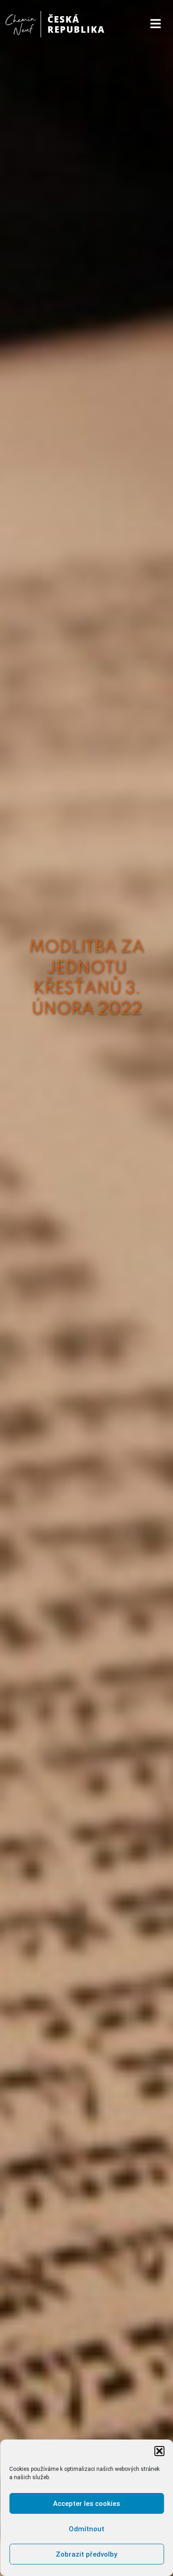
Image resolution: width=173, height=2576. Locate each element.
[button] (159, 2451)
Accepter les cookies (86, 2504)
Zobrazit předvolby (86, 2554)
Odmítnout (86, 2529)
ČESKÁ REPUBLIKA (76, 24)
